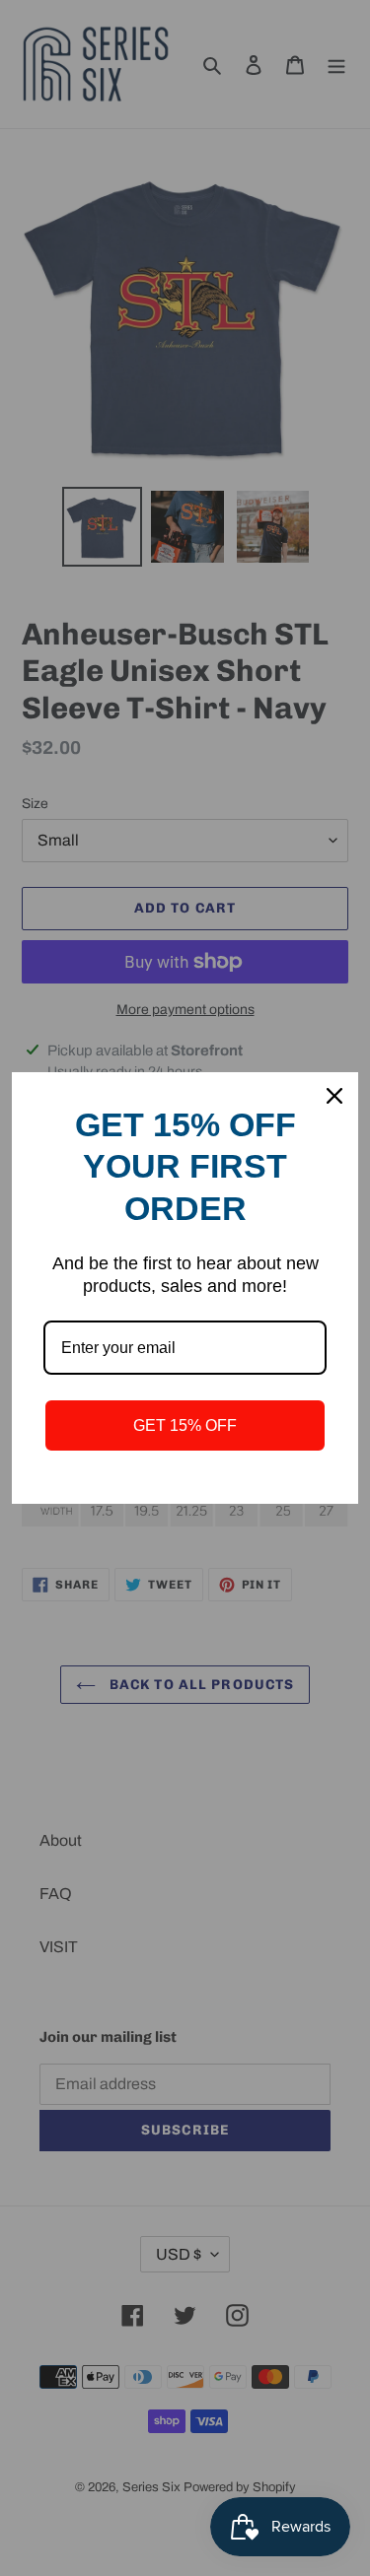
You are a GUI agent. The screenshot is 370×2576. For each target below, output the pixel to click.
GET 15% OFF (185, 1425)
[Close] (334, 1096)
